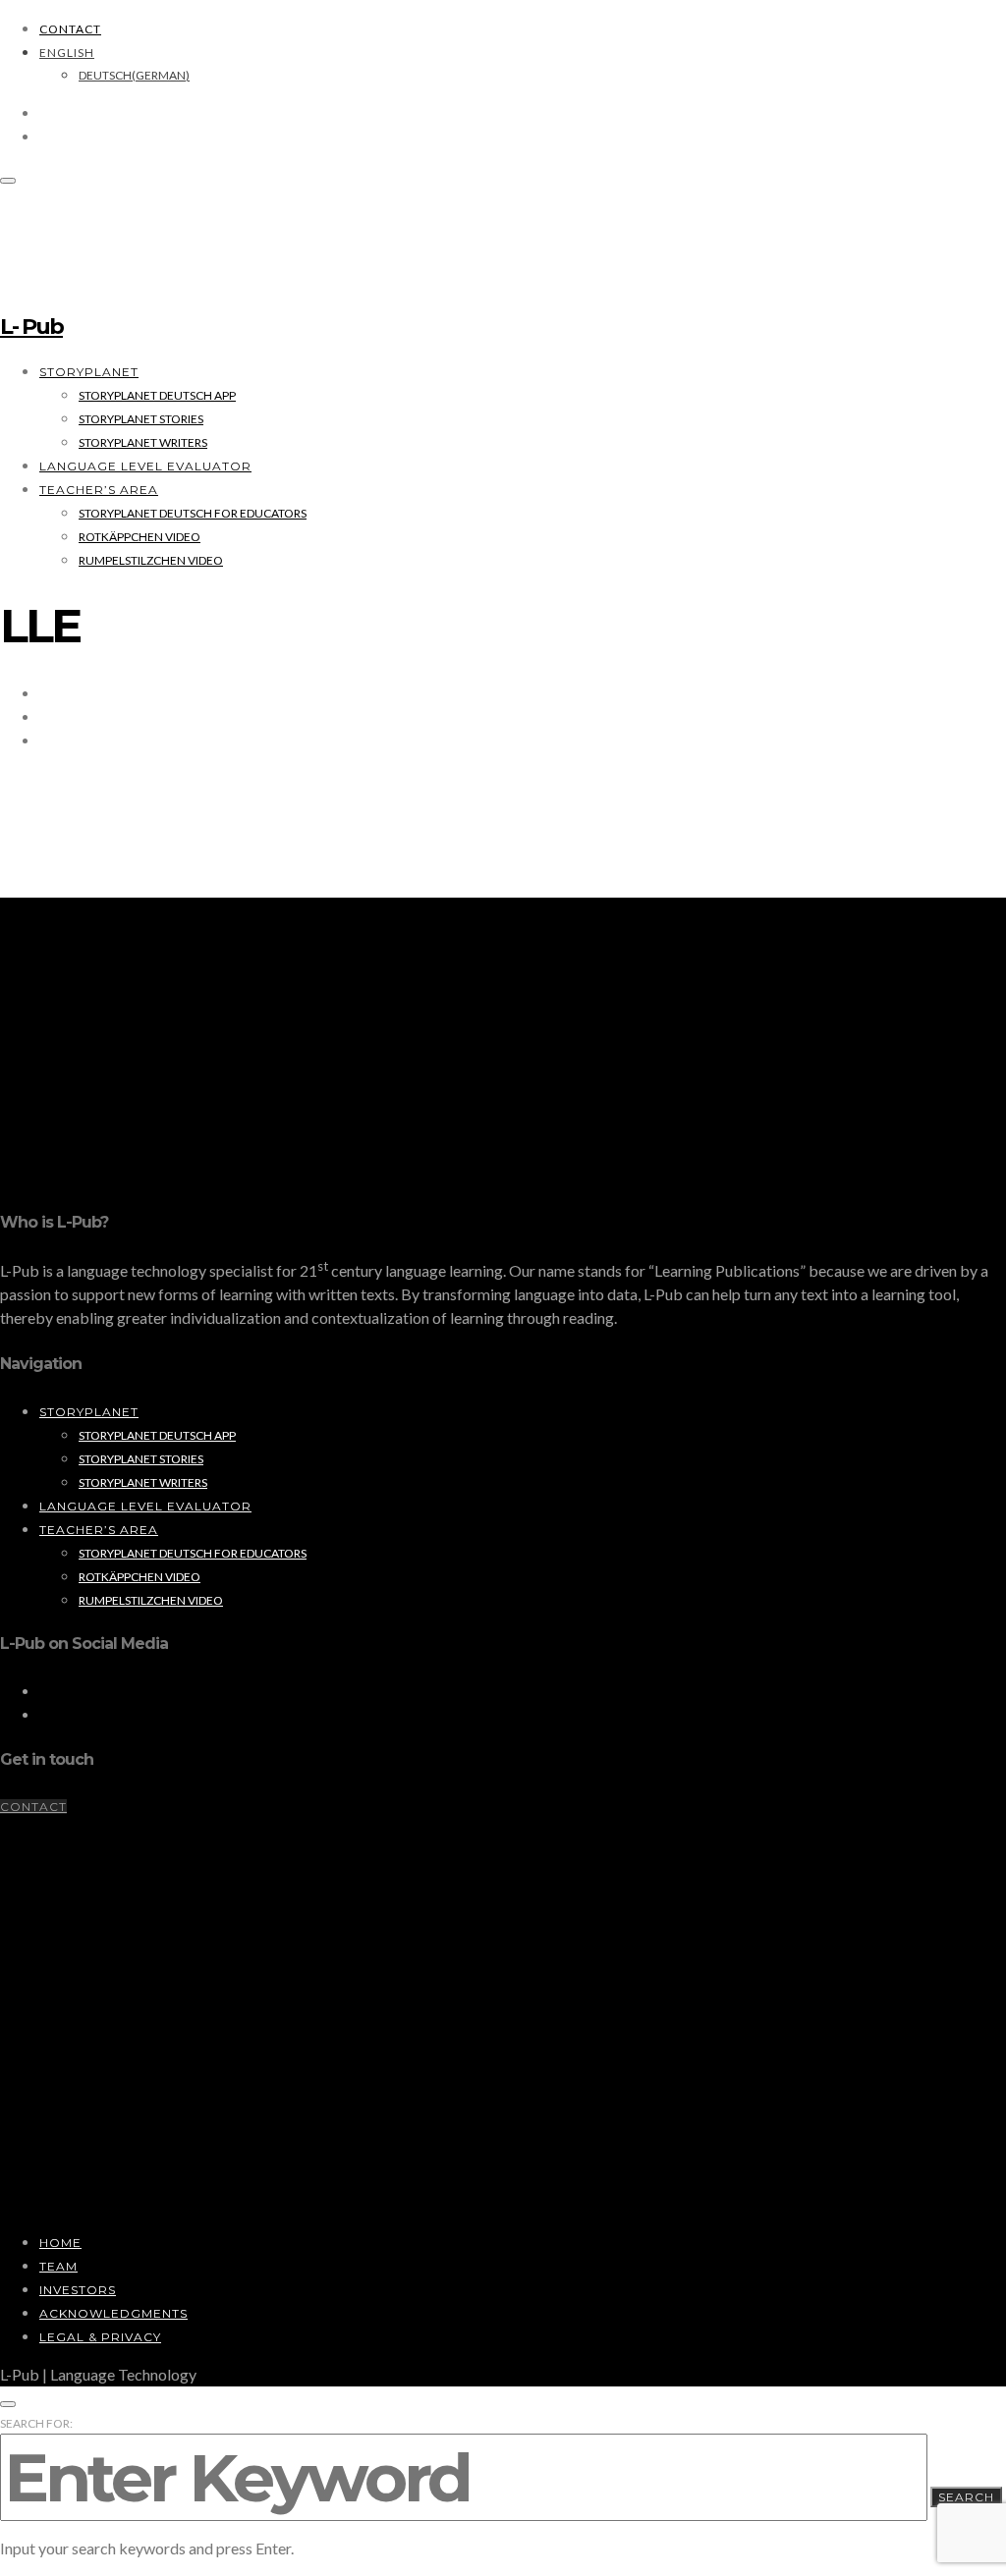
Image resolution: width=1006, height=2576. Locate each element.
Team (58, 2266)
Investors (78, 2290)
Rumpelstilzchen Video (151, 560)
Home (60, 2243)
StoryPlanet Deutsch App (157, 395)
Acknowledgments (113, 2313)
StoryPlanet (89, 372)
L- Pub (31, 327)
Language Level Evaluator (145, 466)
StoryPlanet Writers (143, 442)
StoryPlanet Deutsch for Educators (193, 513)
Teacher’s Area (99, 490)
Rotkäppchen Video (140, 537)
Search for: (36, 2423)
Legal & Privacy (100, 2337)
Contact (70, 29)
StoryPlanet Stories (141, 419)
